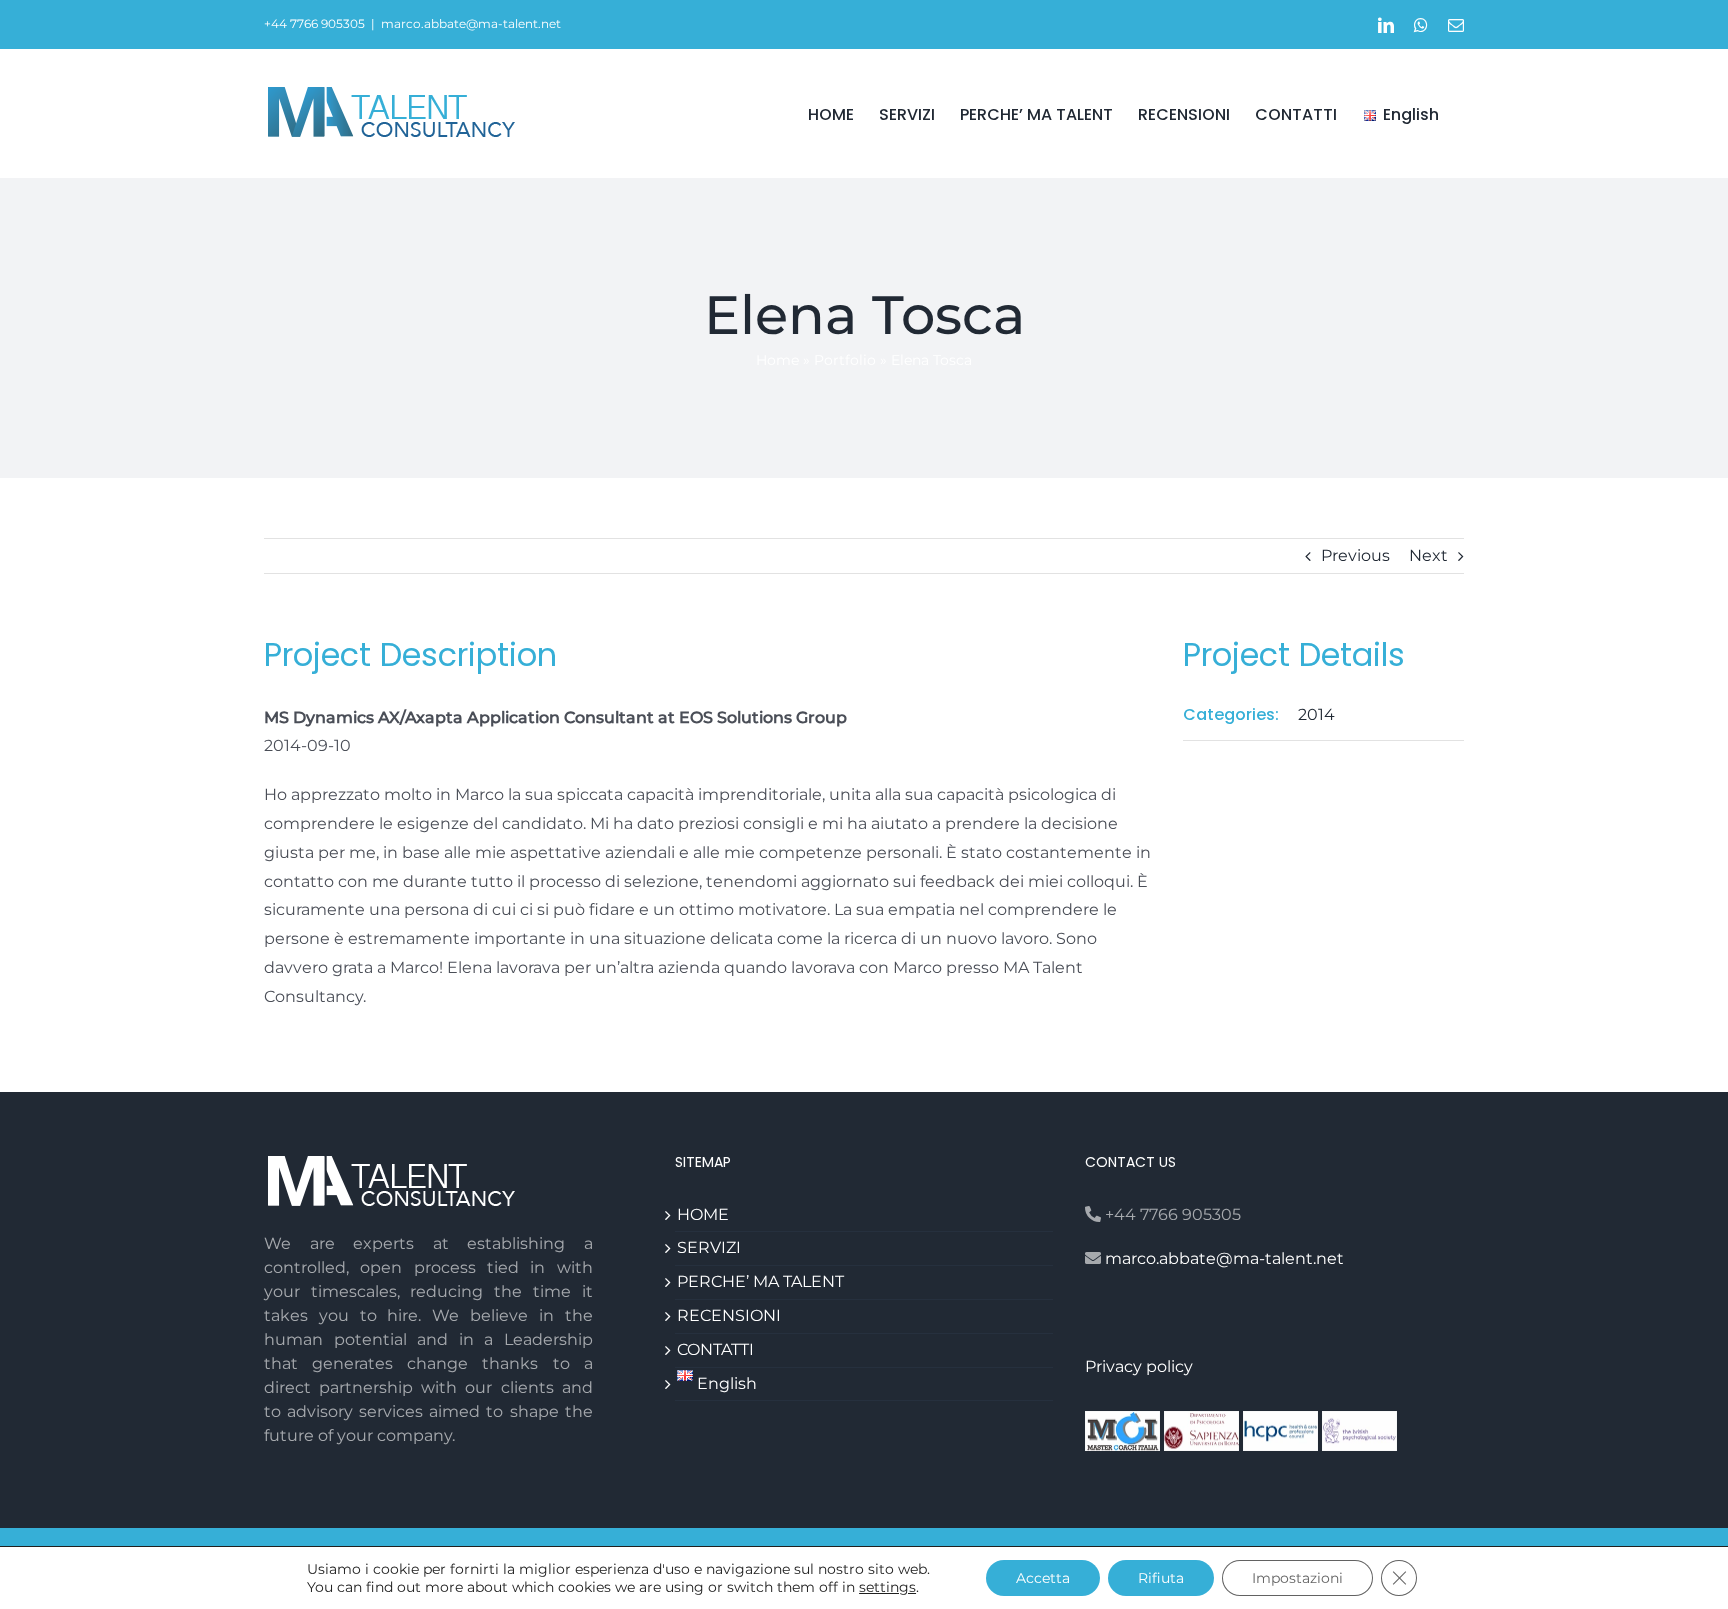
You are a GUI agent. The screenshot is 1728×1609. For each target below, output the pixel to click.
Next (1428, 555)
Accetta (1043, 1578)
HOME (703, 1214)
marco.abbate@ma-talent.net (471, 23)
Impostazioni (1297, 1578)
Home (777, 360)
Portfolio (845, 360)
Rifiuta (1161, 1578)
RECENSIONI (729, 1315)
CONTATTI (715, 1349)
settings (887, 1587)
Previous (1355, 555)
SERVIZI (709, 1247)
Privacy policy (1139, 1366)
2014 (1316, 714)
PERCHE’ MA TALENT (760, 1281)
